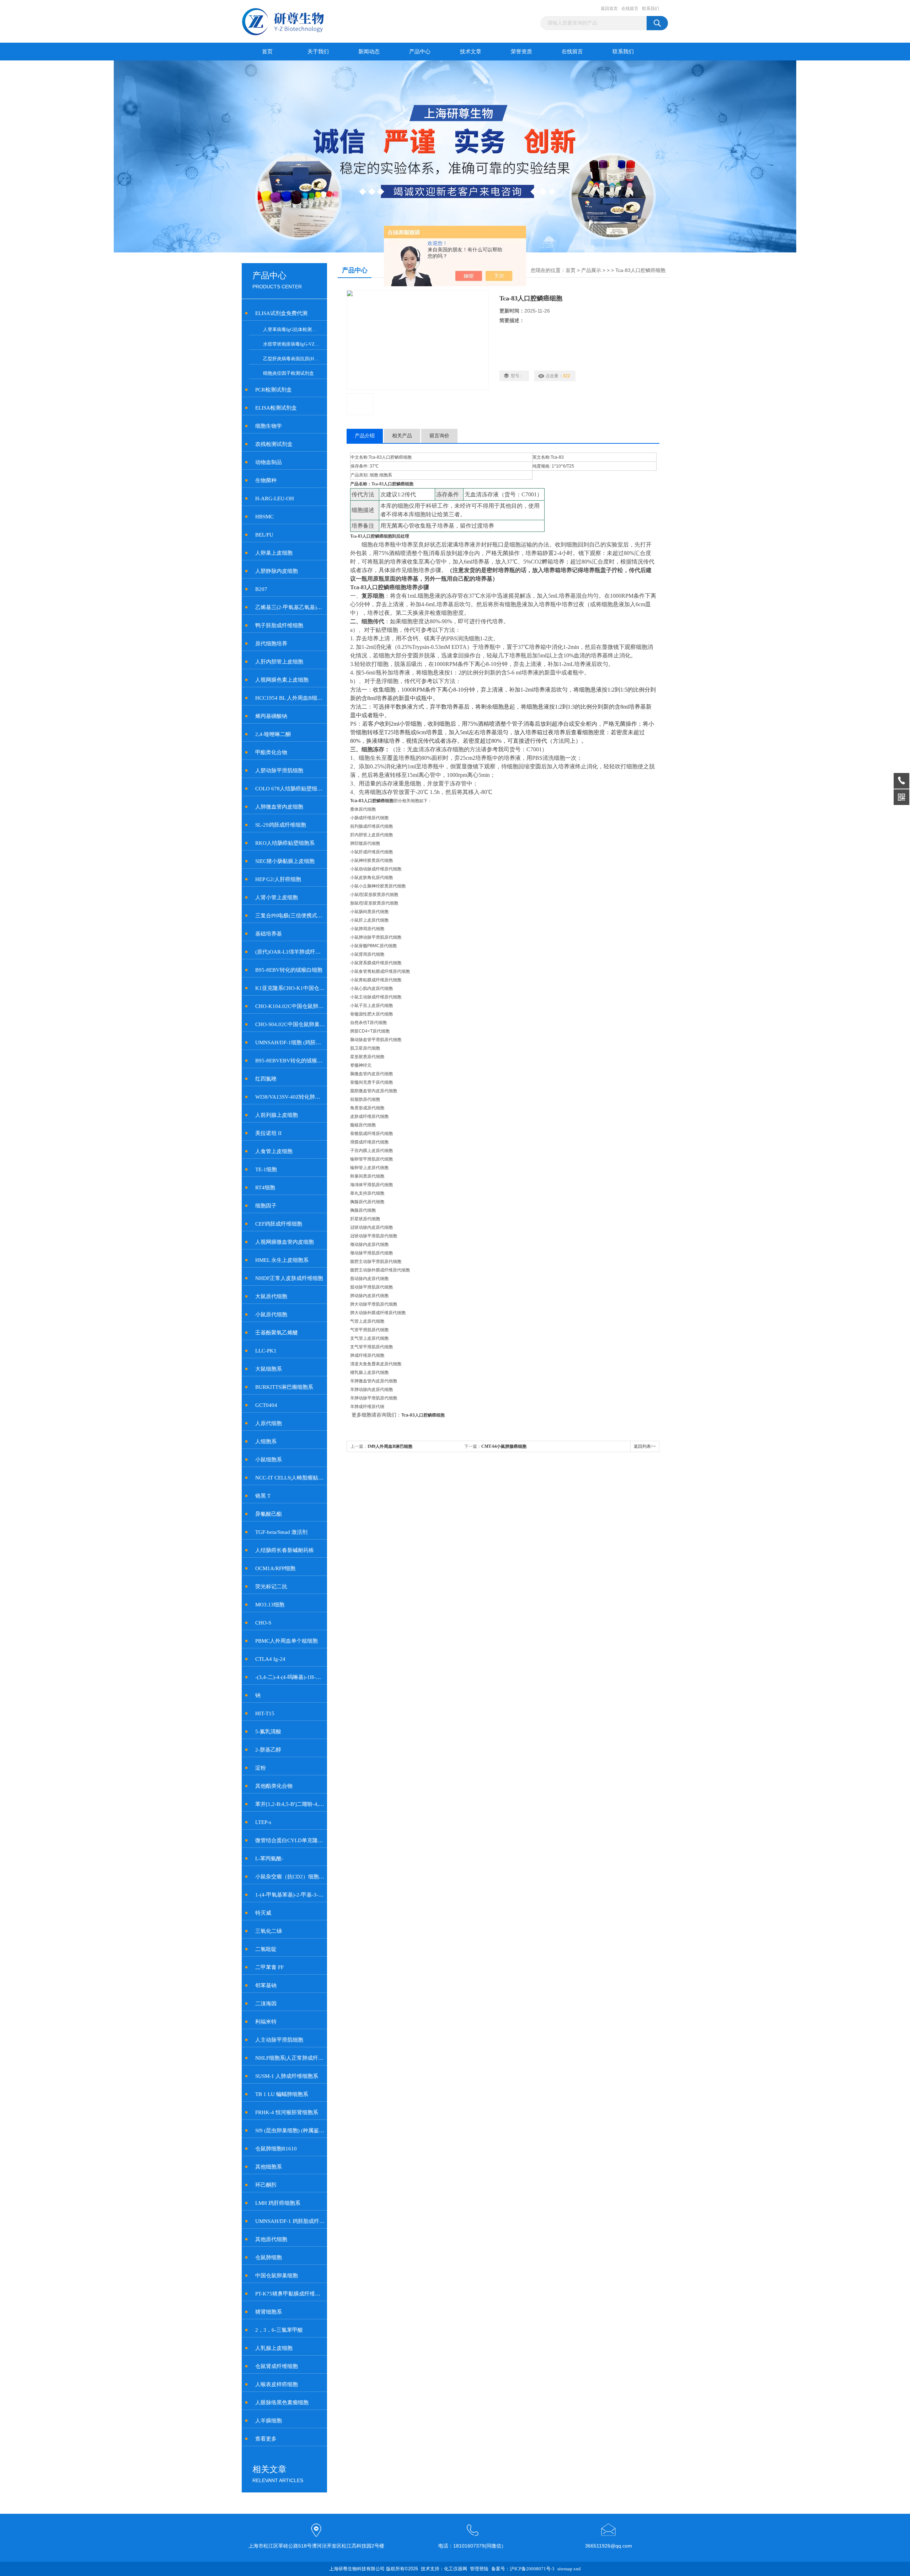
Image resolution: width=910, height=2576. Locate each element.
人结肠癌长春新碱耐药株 (285, 1550)
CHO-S (263, 1623)
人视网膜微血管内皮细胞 (285, 1242)
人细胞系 (266, 1441)
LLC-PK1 (266, 1351)
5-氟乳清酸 (268, 1732)
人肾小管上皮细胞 (277, 897)
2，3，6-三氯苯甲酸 (279, 2330)
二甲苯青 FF (269, 1967)
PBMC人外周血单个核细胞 (287, 1641)
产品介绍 (365, 436)
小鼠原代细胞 (271, 1314)
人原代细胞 (269, 1423)
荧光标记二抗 (271, 1586)
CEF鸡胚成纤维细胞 (279, 1224)
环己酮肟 (266, 2185)
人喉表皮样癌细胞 (277, 2384)
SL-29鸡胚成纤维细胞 (281, 825)
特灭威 (263, 1913)
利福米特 (266, 2022)
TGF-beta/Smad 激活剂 (281, 1532)
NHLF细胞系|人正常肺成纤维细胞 (290, 2058)
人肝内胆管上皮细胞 (279, 662)
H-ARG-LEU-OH (275, 498)
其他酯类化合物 (274, 1786)
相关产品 (402, 436)
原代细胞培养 (271, 644)
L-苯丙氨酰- (269, 1858)
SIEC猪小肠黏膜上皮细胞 (285, 861)
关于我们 (318, 52)
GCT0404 (266, 1405)
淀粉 (261, 1768)
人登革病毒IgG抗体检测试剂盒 (294, 329)
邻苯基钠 (266, 1985)
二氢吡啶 (266, 1949)
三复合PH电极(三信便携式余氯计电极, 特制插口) (290, 916)
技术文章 (471, 52)
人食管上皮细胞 (274, 1151)
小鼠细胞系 (269, 1460)
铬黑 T (263, 1496)
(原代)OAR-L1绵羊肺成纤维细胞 (290, 952)
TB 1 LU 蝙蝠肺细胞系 (282, 2094)
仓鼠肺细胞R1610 (276, 2149)
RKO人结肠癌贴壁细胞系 (285, 843)
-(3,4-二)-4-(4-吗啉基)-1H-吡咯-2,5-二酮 (290, 1677)
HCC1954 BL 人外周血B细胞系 (290, 698)
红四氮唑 (266, 1079)
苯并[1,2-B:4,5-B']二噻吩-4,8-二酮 (290, 1804)
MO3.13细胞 (270, 1605)
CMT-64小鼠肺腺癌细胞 (504, 1446)
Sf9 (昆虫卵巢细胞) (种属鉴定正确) (290, 2130)
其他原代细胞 (271, 2239)
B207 (261, 589)
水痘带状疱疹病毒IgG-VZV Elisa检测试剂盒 (294, 344)
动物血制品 (269, 462)
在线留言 (630, 9)
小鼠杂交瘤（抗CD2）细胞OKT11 (290, 1877)
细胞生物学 (269, 426)
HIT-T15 (265, 1713)
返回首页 (609, 9)
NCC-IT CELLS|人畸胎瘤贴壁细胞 (290, 1478)
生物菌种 (266, 480)
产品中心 (420, 52)
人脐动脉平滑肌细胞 (279, 770)
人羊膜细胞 (269, 2421)
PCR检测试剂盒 (274, 390)
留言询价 (439, 436)
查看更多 (266, 2439)
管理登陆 (479, 2569)
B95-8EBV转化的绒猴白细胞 (289, 970)
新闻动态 (369, 52)
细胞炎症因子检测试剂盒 (288, 373)
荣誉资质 (521, 52)
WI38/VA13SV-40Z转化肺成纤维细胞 (290, 1097)
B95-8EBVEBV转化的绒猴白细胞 (290, 1061)
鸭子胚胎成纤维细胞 (279, 625)
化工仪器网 (456, 2569)
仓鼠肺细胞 (269, 2257)
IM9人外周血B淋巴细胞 (390, 1446)
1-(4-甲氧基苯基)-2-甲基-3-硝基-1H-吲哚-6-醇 (290, 1895)
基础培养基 (269, 934)
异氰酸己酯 (269, 1514)
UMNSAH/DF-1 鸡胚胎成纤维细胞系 (290, 2221)
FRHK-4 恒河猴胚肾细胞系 (287, 2112)
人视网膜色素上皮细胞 (282, 680)
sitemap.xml (569, 2569)
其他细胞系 (269, 2167)
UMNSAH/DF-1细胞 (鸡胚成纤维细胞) (290, 1042)
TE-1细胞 (266, 1169)
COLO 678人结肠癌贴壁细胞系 (290, 789)
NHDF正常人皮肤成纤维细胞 (289, 1278)
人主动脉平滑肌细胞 (279, 2040)
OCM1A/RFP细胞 (275, 1568)
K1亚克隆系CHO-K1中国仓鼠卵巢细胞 (290, 988)
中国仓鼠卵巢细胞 (277, 2276)
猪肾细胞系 (269, 2312)
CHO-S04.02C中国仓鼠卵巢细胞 (290, 1024)
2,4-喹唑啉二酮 (273, 734)
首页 (267, 52)
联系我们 (651, 9)
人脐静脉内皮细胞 (277, 571)
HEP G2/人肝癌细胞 (278, 879)
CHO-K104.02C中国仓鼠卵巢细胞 (290, 1006)
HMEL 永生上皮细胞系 (282, 1260)
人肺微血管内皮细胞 (279, 807)
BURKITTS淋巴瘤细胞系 (284, 1387)
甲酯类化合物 (271, 752)
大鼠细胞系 (269, 1369)
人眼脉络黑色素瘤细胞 (282, 2402)
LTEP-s (263, 1822)
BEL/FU (264, 535)
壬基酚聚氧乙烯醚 (277, 1333)
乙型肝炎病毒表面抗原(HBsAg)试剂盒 (294, 359)
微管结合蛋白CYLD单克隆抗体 (290, 1840)
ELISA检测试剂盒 (276, 408)
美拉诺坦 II (268, 1133)
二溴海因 (266, 2004)
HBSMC (264, 517)
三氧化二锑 (269, 1931)
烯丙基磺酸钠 (271, 716)
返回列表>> (645, 1446)
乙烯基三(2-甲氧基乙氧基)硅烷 (290, 607)
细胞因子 (266, 1206)
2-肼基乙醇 (268, 1750)
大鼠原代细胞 (271, 1296)
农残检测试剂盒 (274, 444)
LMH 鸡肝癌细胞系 (278, 2203)
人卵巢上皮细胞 (274, 553)
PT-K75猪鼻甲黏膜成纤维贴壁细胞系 (290, 2294)
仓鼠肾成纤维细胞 (277, 2366)
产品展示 (591, 270)
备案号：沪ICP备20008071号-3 (523, 2569)
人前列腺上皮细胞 (277, 1115)
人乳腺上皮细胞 (274, 2348)
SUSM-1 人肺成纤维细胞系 (287, 2076)
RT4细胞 (265, 1188)
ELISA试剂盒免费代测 (281, 313)
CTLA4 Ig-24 (270, 1659)
